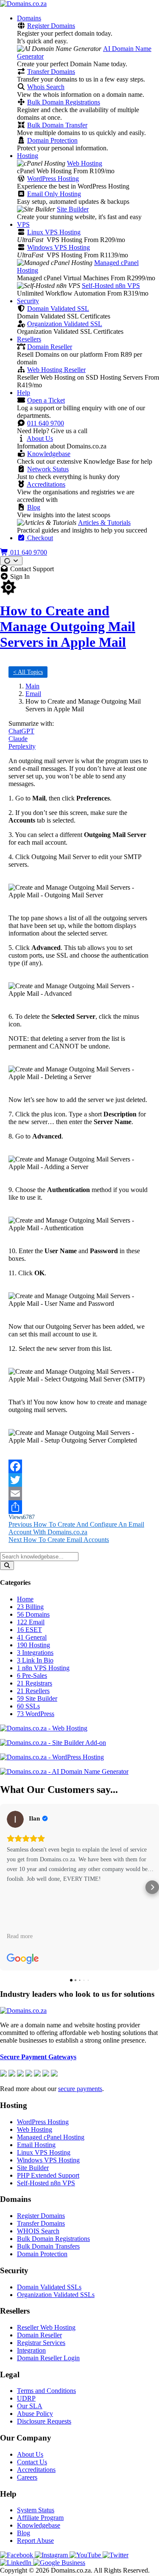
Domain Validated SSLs (49, 2287)
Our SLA (30, 2406)
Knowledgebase (49, 454)
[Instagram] (52, 2555)
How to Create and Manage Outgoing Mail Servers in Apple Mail (68, 626)
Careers (27, 2477)
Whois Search (46, 87)
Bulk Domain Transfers (48, 2246)
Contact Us (32, 2462)
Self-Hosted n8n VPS (111, 286)
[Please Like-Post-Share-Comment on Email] (79, 1494)
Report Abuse (35, 2541)
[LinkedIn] (17, 2563)
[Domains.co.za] (23, 4)
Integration (31, 2350)
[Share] (79, 1507)
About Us (40, 438)
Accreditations (46, 484)
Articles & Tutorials (104, 523)
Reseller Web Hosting (46, 2327)
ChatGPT (21, 731)
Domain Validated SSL (58, 309)
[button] (7, 1887)
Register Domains (51, 26)
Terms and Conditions (46, 2391)
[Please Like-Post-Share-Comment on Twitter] (79, 1480)
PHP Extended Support (48, 2175)
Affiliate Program (40, 2518)
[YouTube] (86, 2555)
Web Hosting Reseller (56, 370)
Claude (18, 739)
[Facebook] (17, 2555)
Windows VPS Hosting (59, 247)
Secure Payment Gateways (38, 2057)
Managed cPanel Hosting (51, 2137)
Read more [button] (20, 1936)
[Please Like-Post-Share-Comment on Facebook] (79, 1466)
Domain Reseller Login (48, 2358)
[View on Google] (15, 1819)
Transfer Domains (51, 72)
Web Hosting (85, 163)
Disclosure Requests (44, 2421)
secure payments (80, 2089)
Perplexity (22, 746)
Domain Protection (52, 140)
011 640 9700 (46, 423)
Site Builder (73, 209)
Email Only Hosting (54, 194)
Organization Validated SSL (65, 324)
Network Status (48, 469)
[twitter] (116, 2555)
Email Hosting (36, 2145)
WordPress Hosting (53, 179)
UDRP (26, 2398)
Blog (34, 507)
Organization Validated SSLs (56, 2295)
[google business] (59, 2563)
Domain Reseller (50, 347)
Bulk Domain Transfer (57, 125)
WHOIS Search (38, 2231)
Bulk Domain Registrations (64, 102)
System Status (36, 2510)
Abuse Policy (35, 2414)
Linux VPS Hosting (54, 232)
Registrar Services (41, 2343)
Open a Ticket (46, 400)
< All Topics (28, 672)
